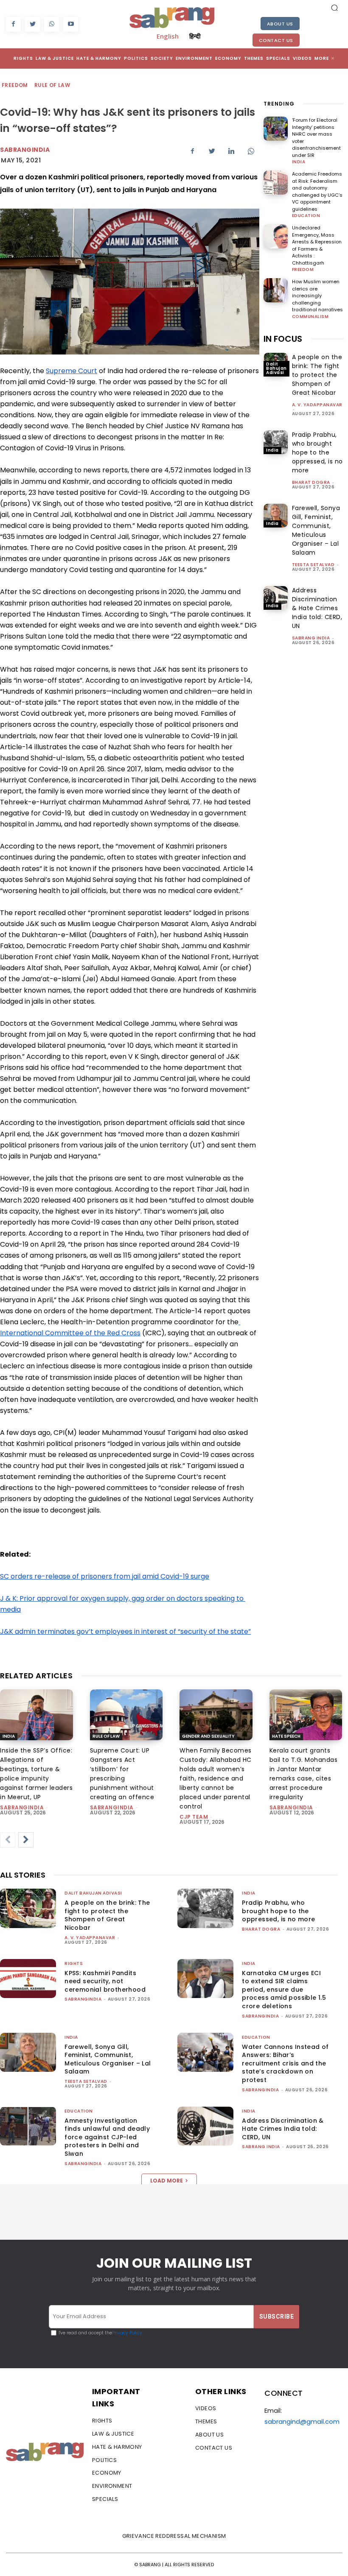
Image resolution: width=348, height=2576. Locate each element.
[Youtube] (71, 24)
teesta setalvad (313, 565)
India (299, 162)
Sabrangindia (25, 150)
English (168, 36)
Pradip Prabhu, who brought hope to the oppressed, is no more (317, 452)
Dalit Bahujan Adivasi (276, 368)
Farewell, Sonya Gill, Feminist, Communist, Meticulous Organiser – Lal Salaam (108, 2059)
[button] (334, 8)
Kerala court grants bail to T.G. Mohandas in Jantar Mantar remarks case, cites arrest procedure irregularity (304, 1774)
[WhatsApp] (52, 24)
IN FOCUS (283, 339)
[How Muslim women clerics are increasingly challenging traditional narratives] (276, 290)
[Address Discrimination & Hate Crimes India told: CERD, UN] (276, 598)
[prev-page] (8, 1840)
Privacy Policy (127, 2333)
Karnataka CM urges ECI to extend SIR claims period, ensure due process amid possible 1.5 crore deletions (284, 1990)
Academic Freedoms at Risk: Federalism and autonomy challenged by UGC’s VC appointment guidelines (317, 191)
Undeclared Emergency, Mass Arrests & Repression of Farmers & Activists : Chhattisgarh (317, 245)
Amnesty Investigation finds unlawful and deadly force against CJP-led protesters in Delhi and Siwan (107, 2137)
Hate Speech (286, 1736)
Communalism (310, 317)
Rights (74, 1963)
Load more (167, 2181)
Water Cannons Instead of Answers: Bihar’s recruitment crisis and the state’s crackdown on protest (285, 2063)
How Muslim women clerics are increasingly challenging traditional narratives (317, 296)
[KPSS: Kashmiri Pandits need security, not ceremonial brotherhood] (28, 1979)
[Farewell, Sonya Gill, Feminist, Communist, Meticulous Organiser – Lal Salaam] (276, 516)
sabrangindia (22, 1807)
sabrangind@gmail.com (302, 2421)
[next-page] (26, 1840)
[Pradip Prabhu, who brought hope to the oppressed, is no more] (276, 442)
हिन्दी (195, 36)
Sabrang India (311, 638)
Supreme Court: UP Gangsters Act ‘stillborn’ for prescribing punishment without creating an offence (122, 1774)
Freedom (15, 85)
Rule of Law (52, 85)
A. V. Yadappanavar (317, 405)
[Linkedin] (231, 151)
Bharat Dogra (311, 482)
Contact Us (276, 40)
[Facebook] (13, 24)
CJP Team (194, 1817)
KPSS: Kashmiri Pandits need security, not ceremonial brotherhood (105, 1981)
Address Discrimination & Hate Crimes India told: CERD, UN (317, 608)
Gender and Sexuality (208, 1736)
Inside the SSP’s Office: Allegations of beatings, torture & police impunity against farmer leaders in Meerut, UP (36, 1774)
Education (306, 216)
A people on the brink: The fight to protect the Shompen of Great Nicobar (317, 375)
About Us (280, 24)
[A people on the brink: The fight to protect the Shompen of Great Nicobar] (28, 1908)
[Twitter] (32, 24)
